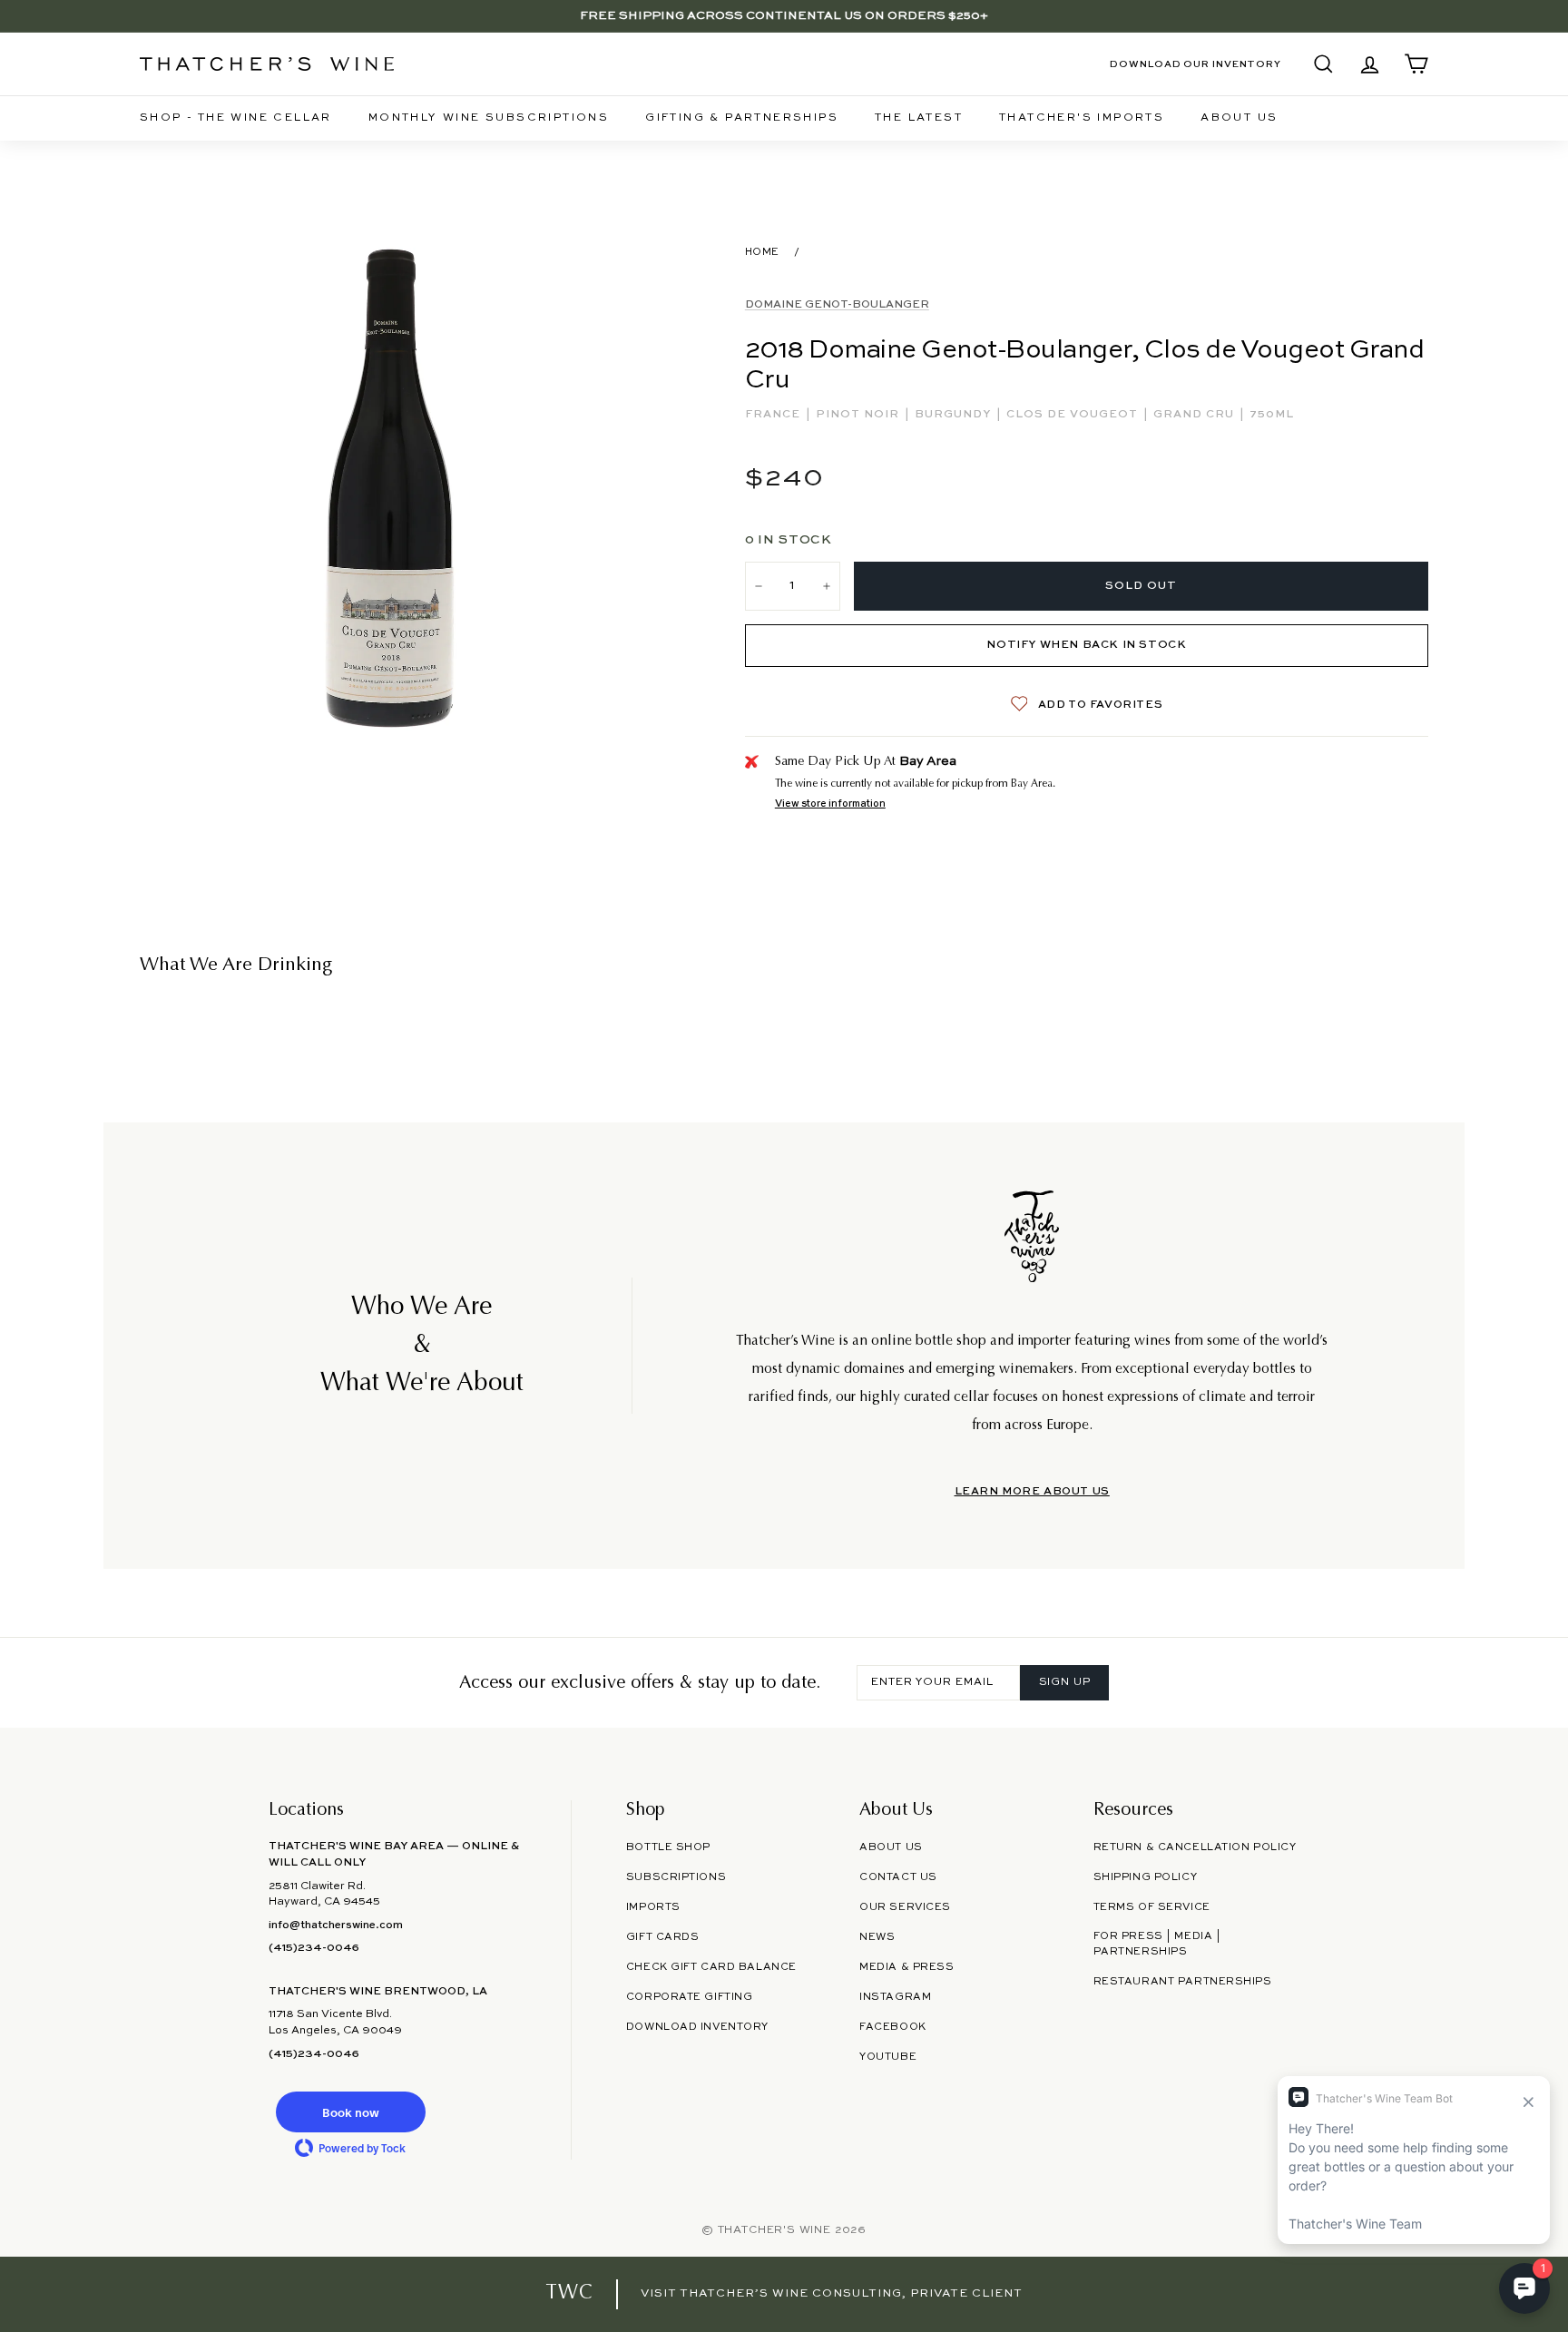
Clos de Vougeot (1074, 415)
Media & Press (906, 1967)
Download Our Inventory (1196, 64)
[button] (350, 2112)
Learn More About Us (1032, 1492)
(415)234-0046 (314, 1948)
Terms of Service (1152, 1907)
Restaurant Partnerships (1183, 1982)
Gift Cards (663, 1937)
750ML (1272, 415)
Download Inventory (697, 2027)
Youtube (888, 2057)
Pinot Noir (859, 415)
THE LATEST (919, 118)
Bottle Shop (668, 1847)
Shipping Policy (1145, 1877)
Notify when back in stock (1086, 645)
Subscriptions (676, 1877)
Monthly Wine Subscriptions (489, 118)
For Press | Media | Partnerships (1157, 1944)
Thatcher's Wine (774, 2230)
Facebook (893, 2027)
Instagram (895, 1997)
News (877, 1937)
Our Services (905, 1907)
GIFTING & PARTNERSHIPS (742, 118)
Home (762, 252)
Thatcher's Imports (1082, 118)
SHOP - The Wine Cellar (236, 118)
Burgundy (955, 415)
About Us (1239, 118)
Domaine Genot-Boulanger (837, 305)
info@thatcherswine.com (336, 1925)
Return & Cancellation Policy (1195, 1847)
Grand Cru (1196, 415)
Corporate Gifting (690, 1997)
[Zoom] (392, 492)
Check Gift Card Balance (711, 1967)
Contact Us (898, 1877)
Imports (653, 1907)
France (774, 415)
